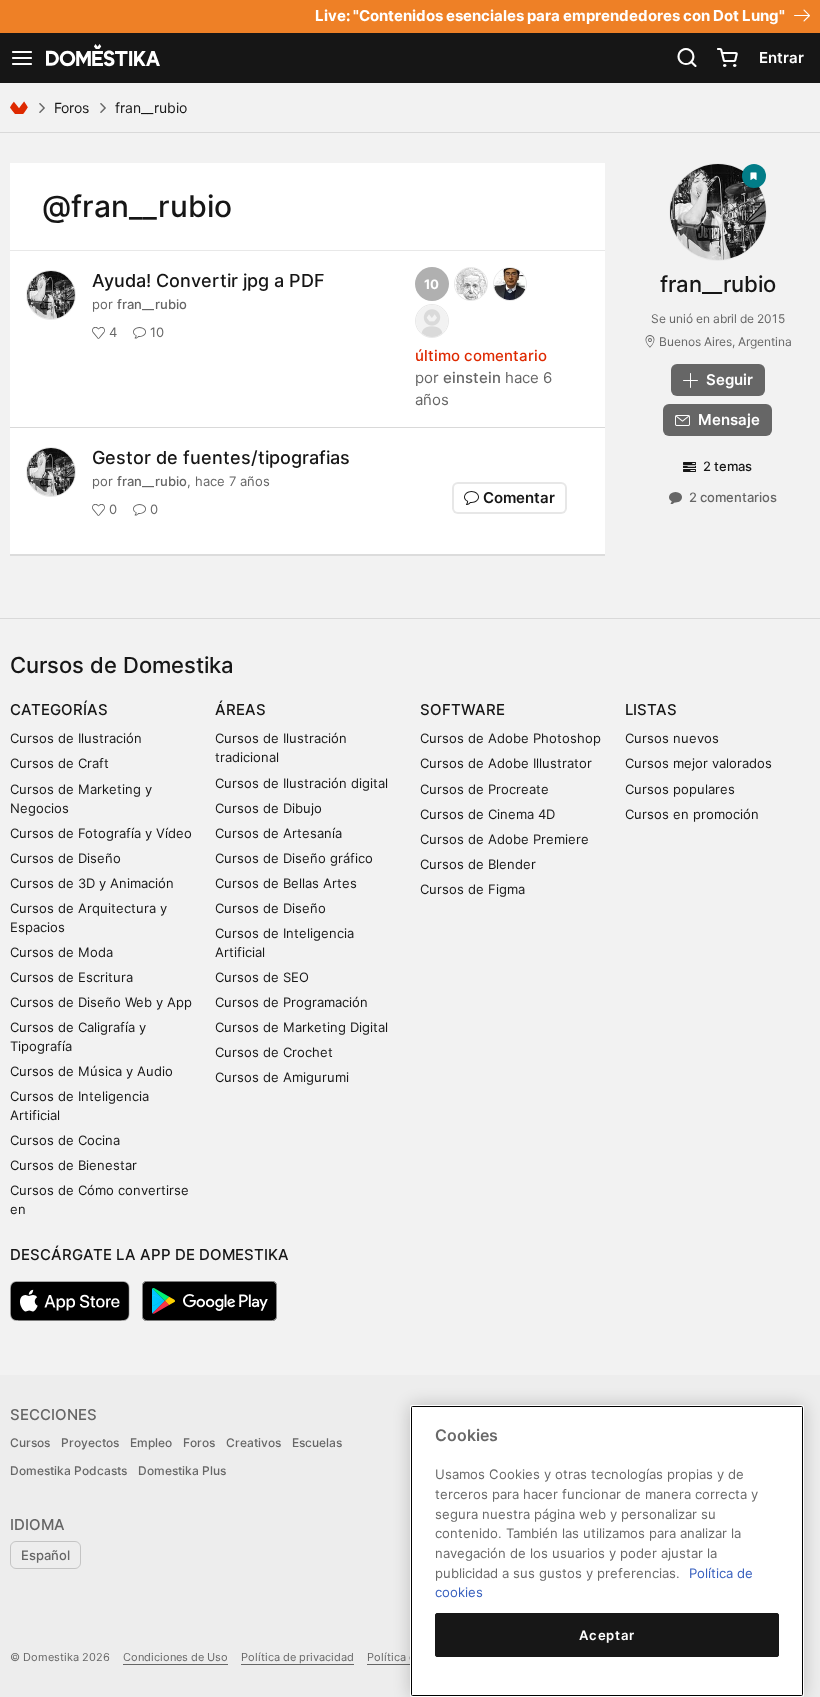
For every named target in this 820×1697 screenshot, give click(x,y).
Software (462, 709)
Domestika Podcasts (68, 1470)
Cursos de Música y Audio (91, 1071)
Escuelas (317, 1442)
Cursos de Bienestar (73, 1165)
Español (45, 1555)
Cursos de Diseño (65, 858)
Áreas (240, 709)
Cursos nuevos (672, 738)
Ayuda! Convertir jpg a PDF (208, 280)
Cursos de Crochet (274, 1052)
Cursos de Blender (478, 864)
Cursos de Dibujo (268, 808)
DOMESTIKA (101, 58)
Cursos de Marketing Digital (301, 1027)
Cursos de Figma (472, 889)
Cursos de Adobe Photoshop (510, 738)
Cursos (30, 1442)
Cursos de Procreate (484, 789)
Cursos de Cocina (65, 1140)
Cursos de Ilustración (76, 738)
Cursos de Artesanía (278, 833)
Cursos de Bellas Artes (286, 883)
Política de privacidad (297, 1657)
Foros (71, 107)
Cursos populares (680, 789)
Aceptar (607, 1635)
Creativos (253, 1442)
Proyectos (90, 1442)
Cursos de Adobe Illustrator (506, 763)
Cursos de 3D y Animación (92, 883)
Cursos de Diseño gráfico (294, 858)
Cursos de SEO (262, 977)
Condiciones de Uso (175, 1657)
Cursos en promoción (692, 814)
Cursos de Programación (291, 1002)
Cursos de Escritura (71, 977)
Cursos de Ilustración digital (301, 783)
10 (431, 284)
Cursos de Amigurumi (282, 1077)
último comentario (481, 355)
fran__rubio (152, 304)
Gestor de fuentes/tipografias (221, 457)
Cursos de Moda (61, 952)
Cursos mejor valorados (698, 763)
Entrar (781, 57)
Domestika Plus (182, 1470)
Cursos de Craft (59, 763)
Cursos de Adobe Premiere (504, 839)
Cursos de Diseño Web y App (101, 1002)
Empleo (151, 1442)
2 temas (727, 466)
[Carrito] (727, 58)
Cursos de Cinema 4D (487, 814)
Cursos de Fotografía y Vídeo (101, 833)
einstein (472, 377)
